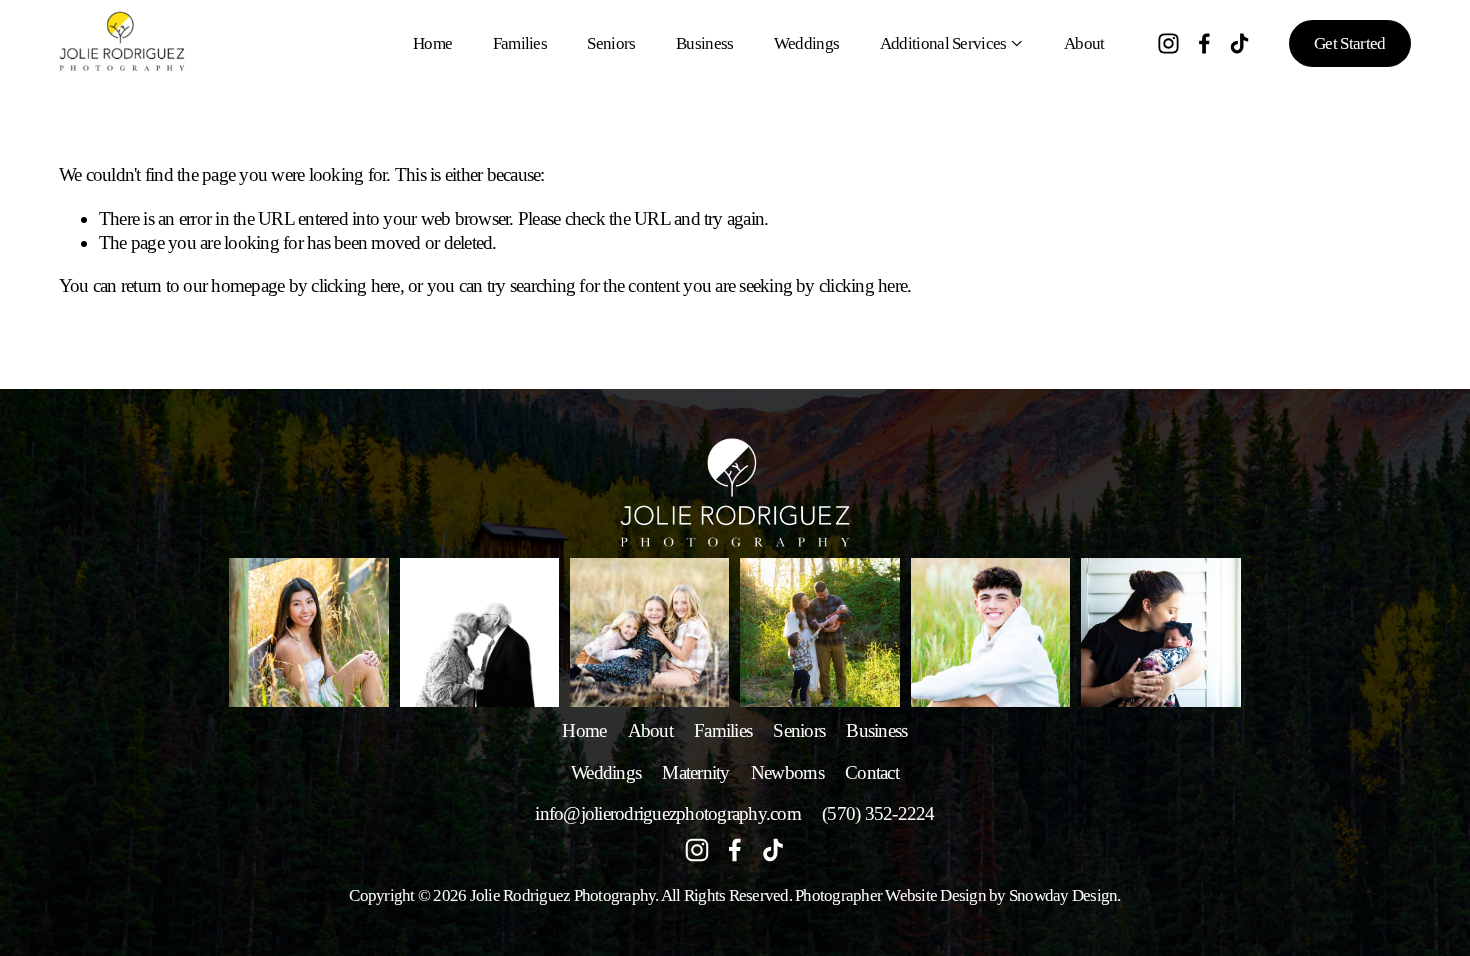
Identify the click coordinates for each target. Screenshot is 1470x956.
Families (520, 43)
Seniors (611, 43)
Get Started (1350, 43)
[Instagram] (1168, 43)
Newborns (787, 772)
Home (432, 43)
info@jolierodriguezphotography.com (667, 813)
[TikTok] (1239, 43)
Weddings (807, 43)
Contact (872, 772)
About (1084, 43)
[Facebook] (1204, 43)
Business (705, 43)
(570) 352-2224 (878, 813)
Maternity (695, 772)
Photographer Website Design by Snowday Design (956, 895)
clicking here (355, 285)
